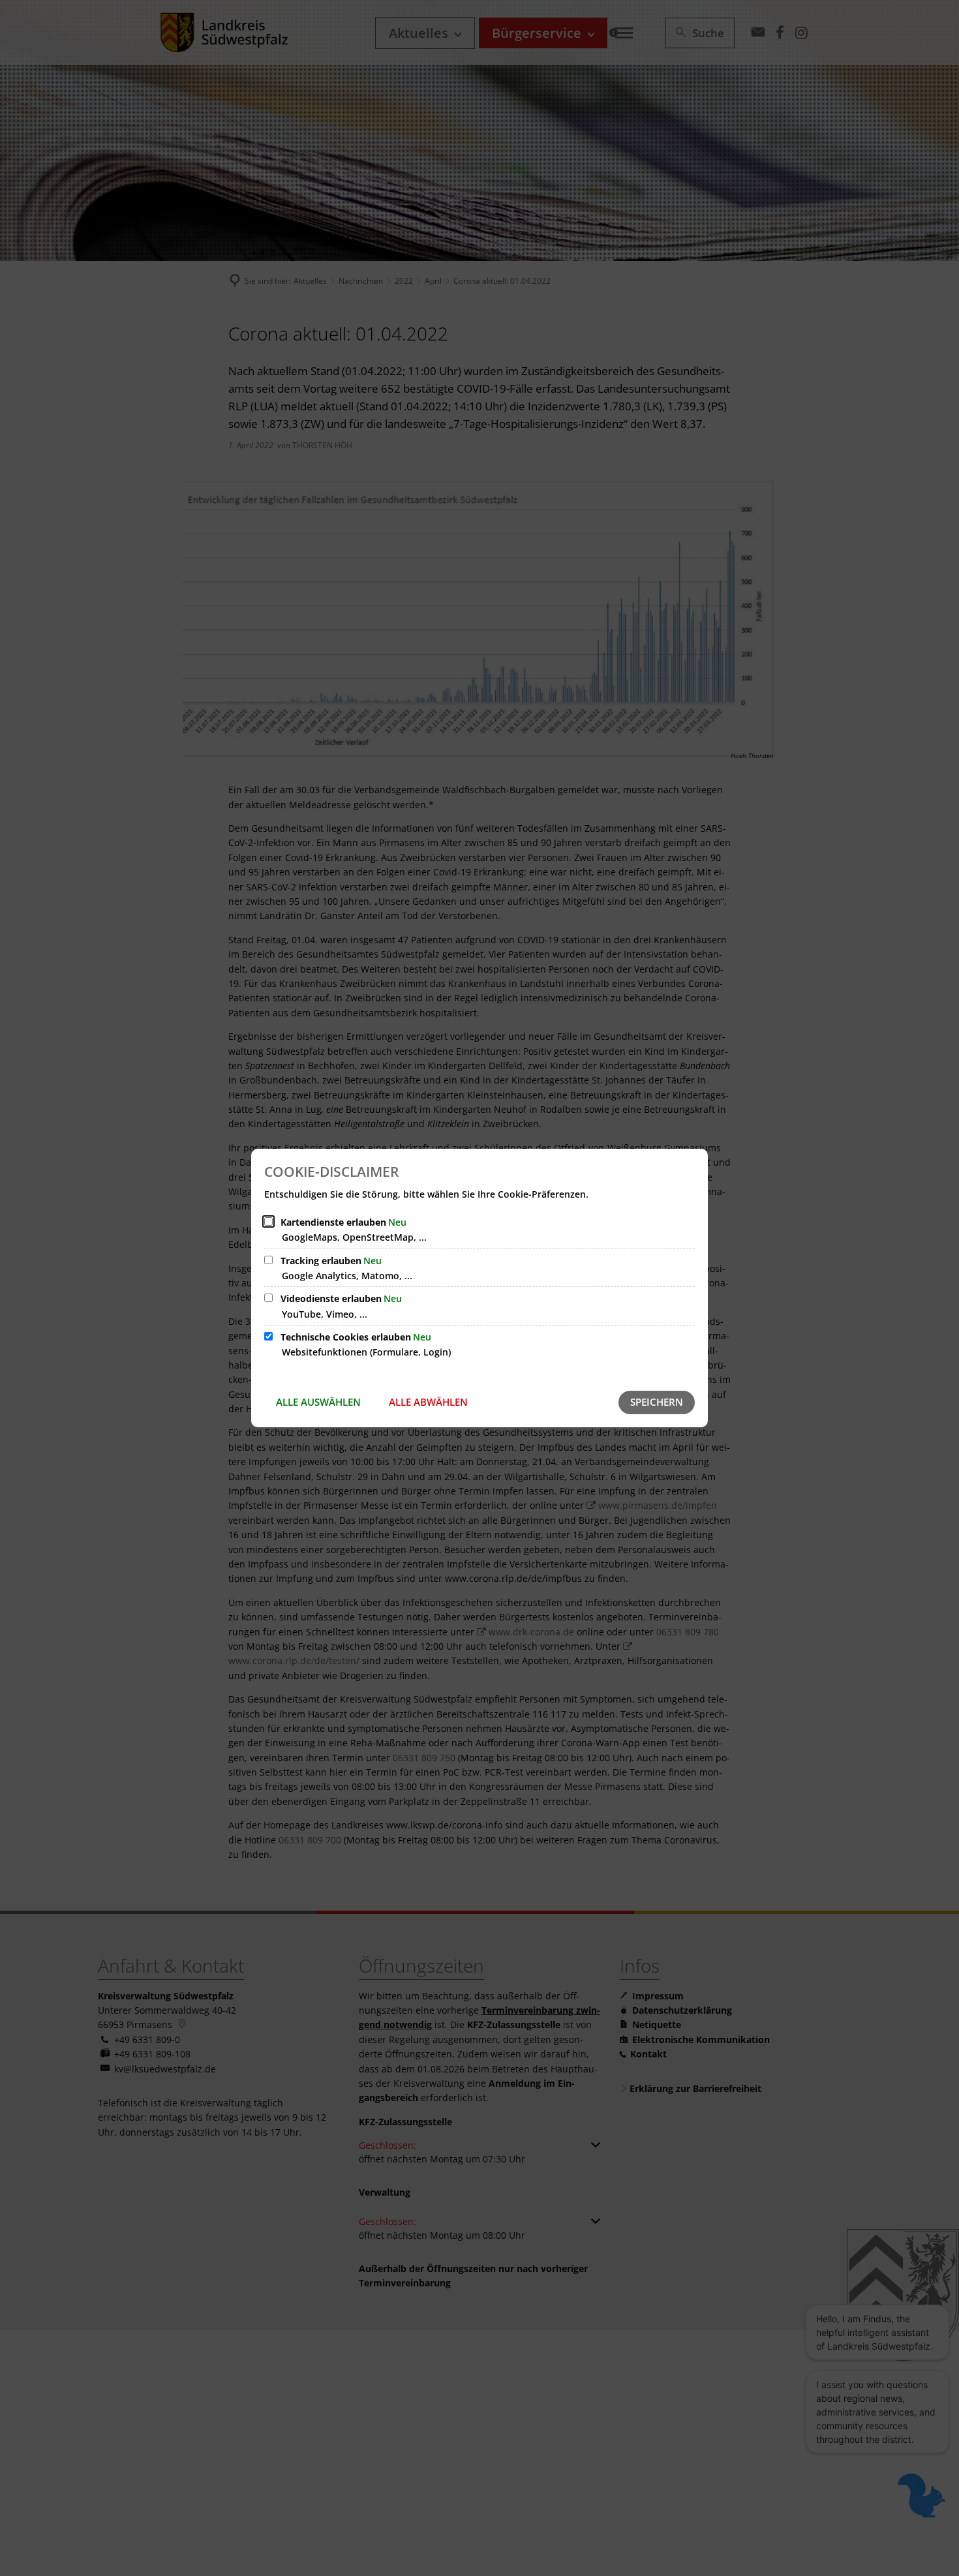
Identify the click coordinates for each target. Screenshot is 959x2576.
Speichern (657, 1402)
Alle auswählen (318, 1402)
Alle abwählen (428, 1402)
